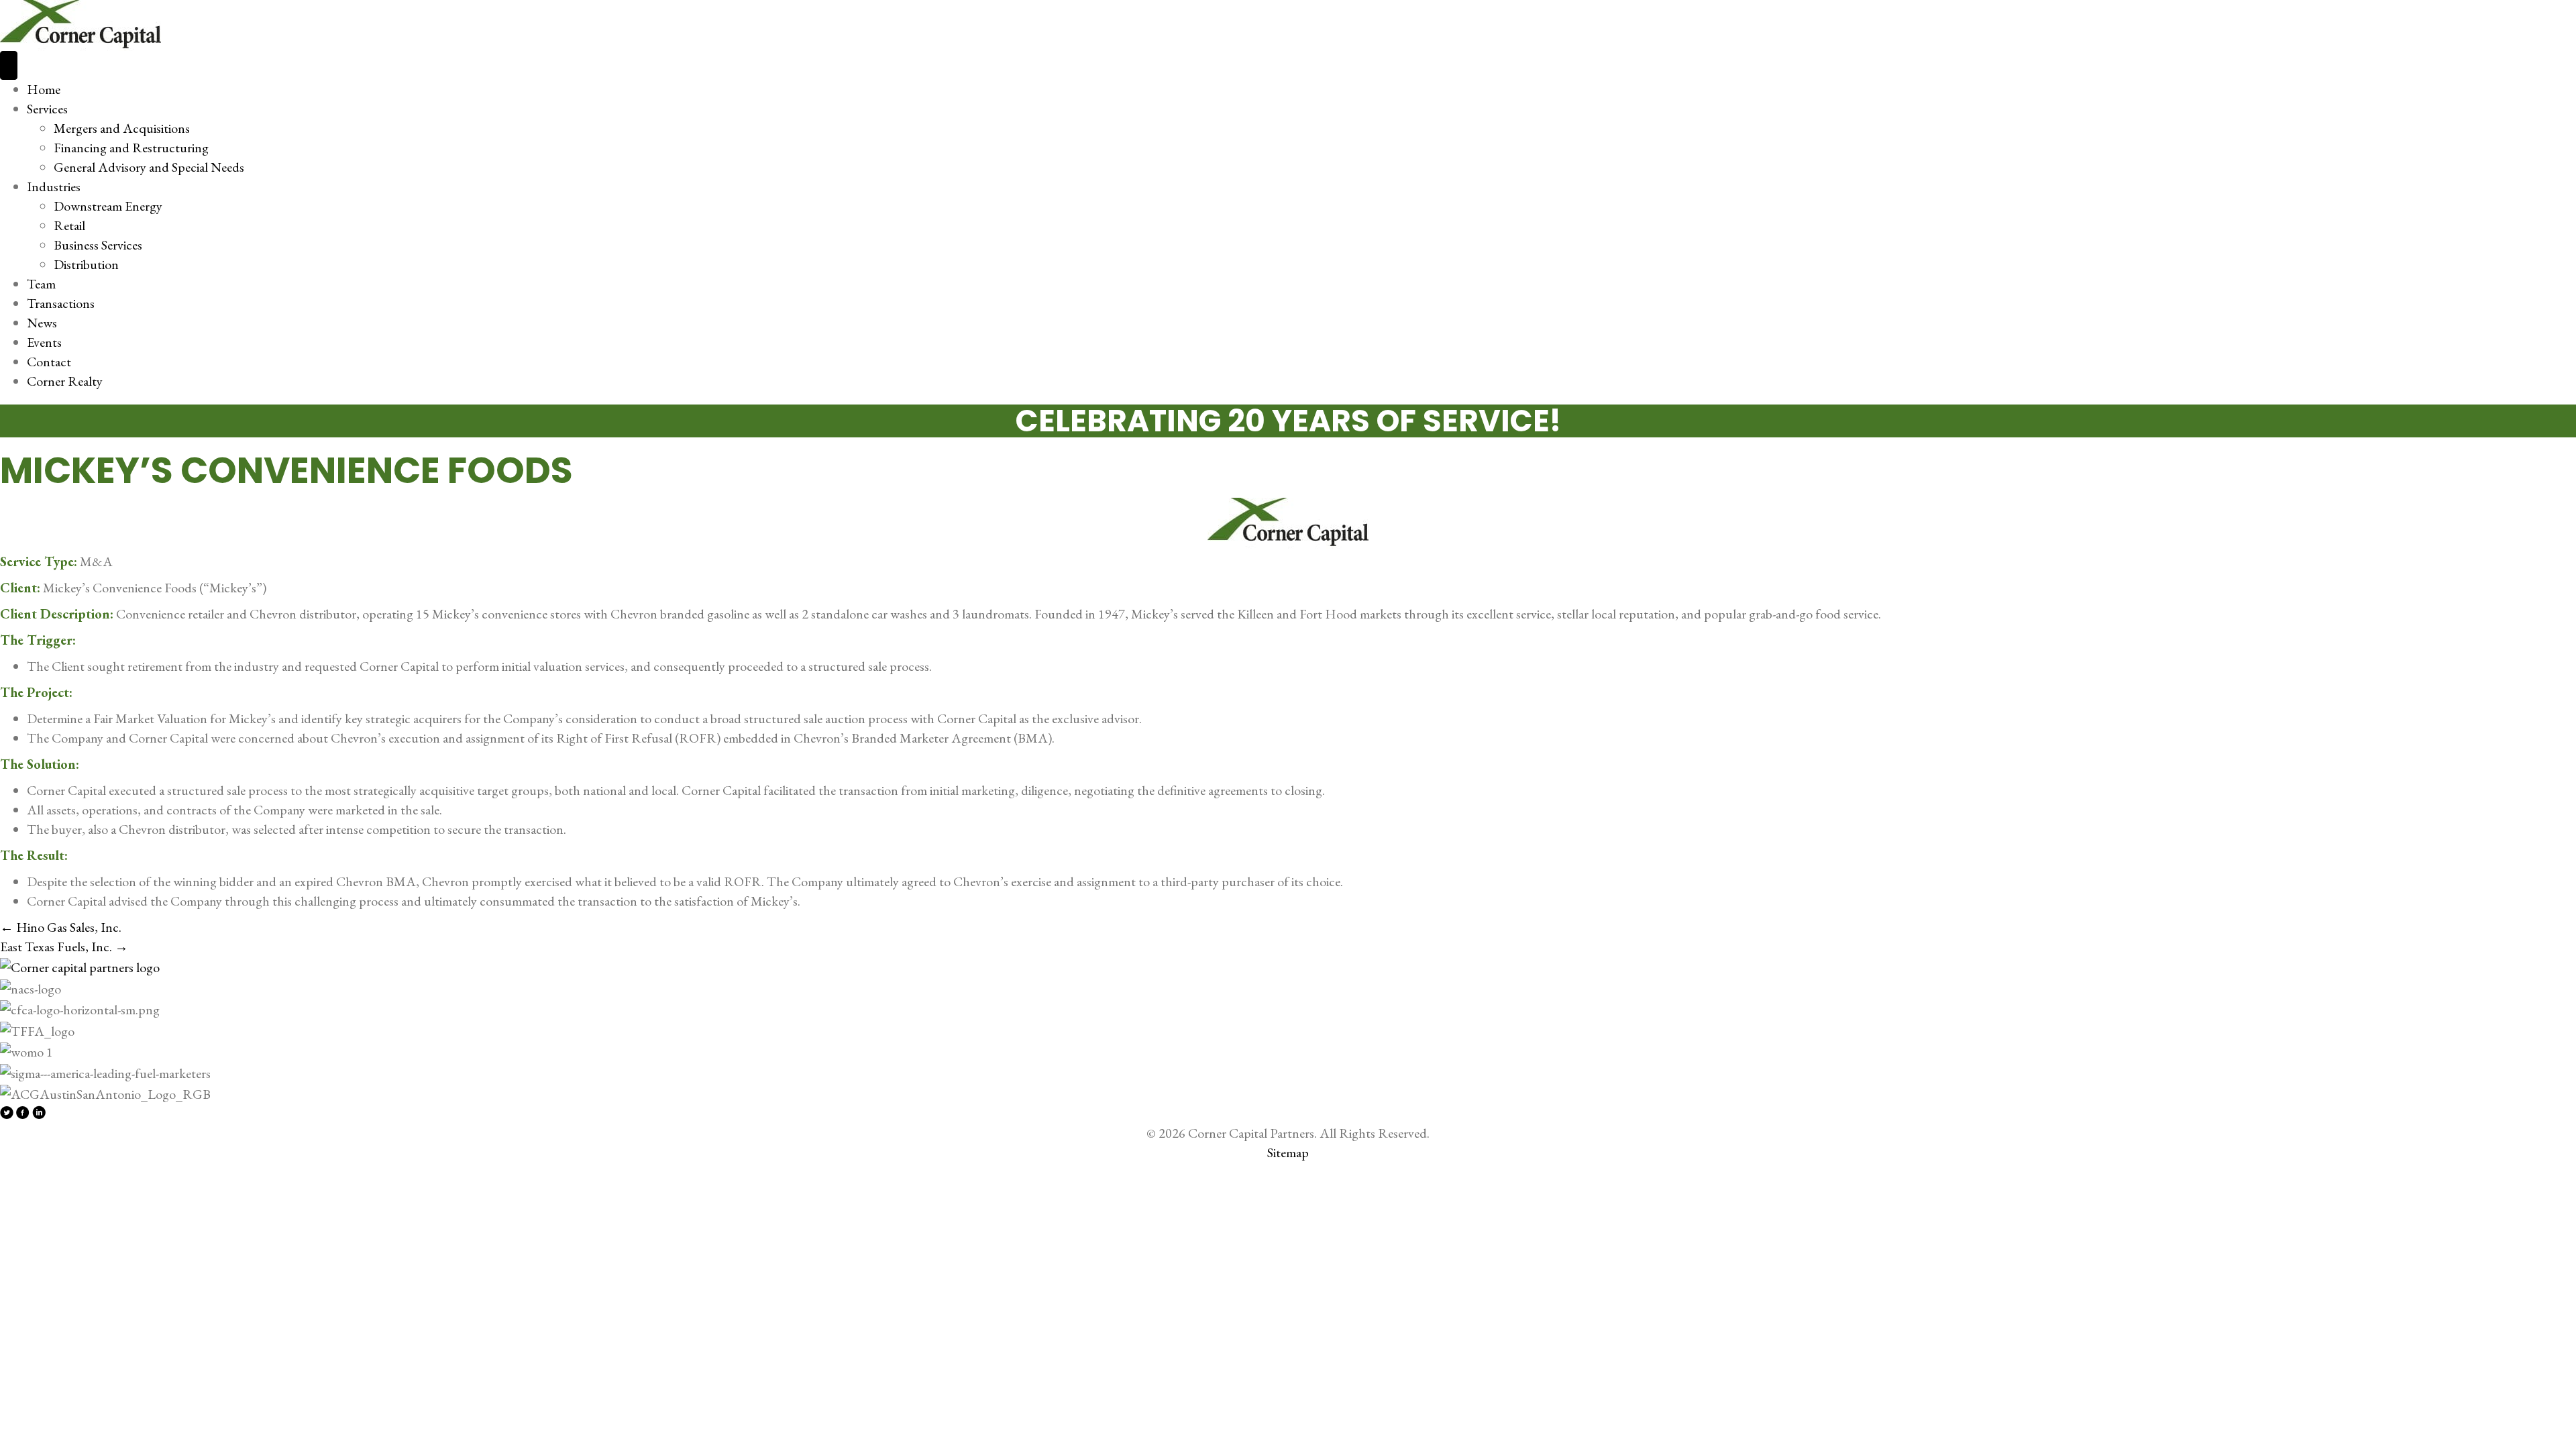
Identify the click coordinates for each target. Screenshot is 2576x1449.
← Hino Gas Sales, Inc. (61, 927)
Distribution (86, 264)
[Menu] (9, 65)
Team (41, 284)
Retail (69, 225)
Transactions (61, 303)
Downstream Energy (108, 206)
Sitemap (1288, 1152)
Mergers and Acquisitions (122, 128)
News (42, 323)
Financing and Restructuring (131, 148)
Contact (49, 362)
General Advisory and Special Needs (149, 167)
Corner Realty (65, 381)
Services (47, 109)
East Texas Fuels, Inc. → (64, 947)
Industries (54, 186)
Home (44, 89)
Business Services (98, 245)
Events (44, 342)
